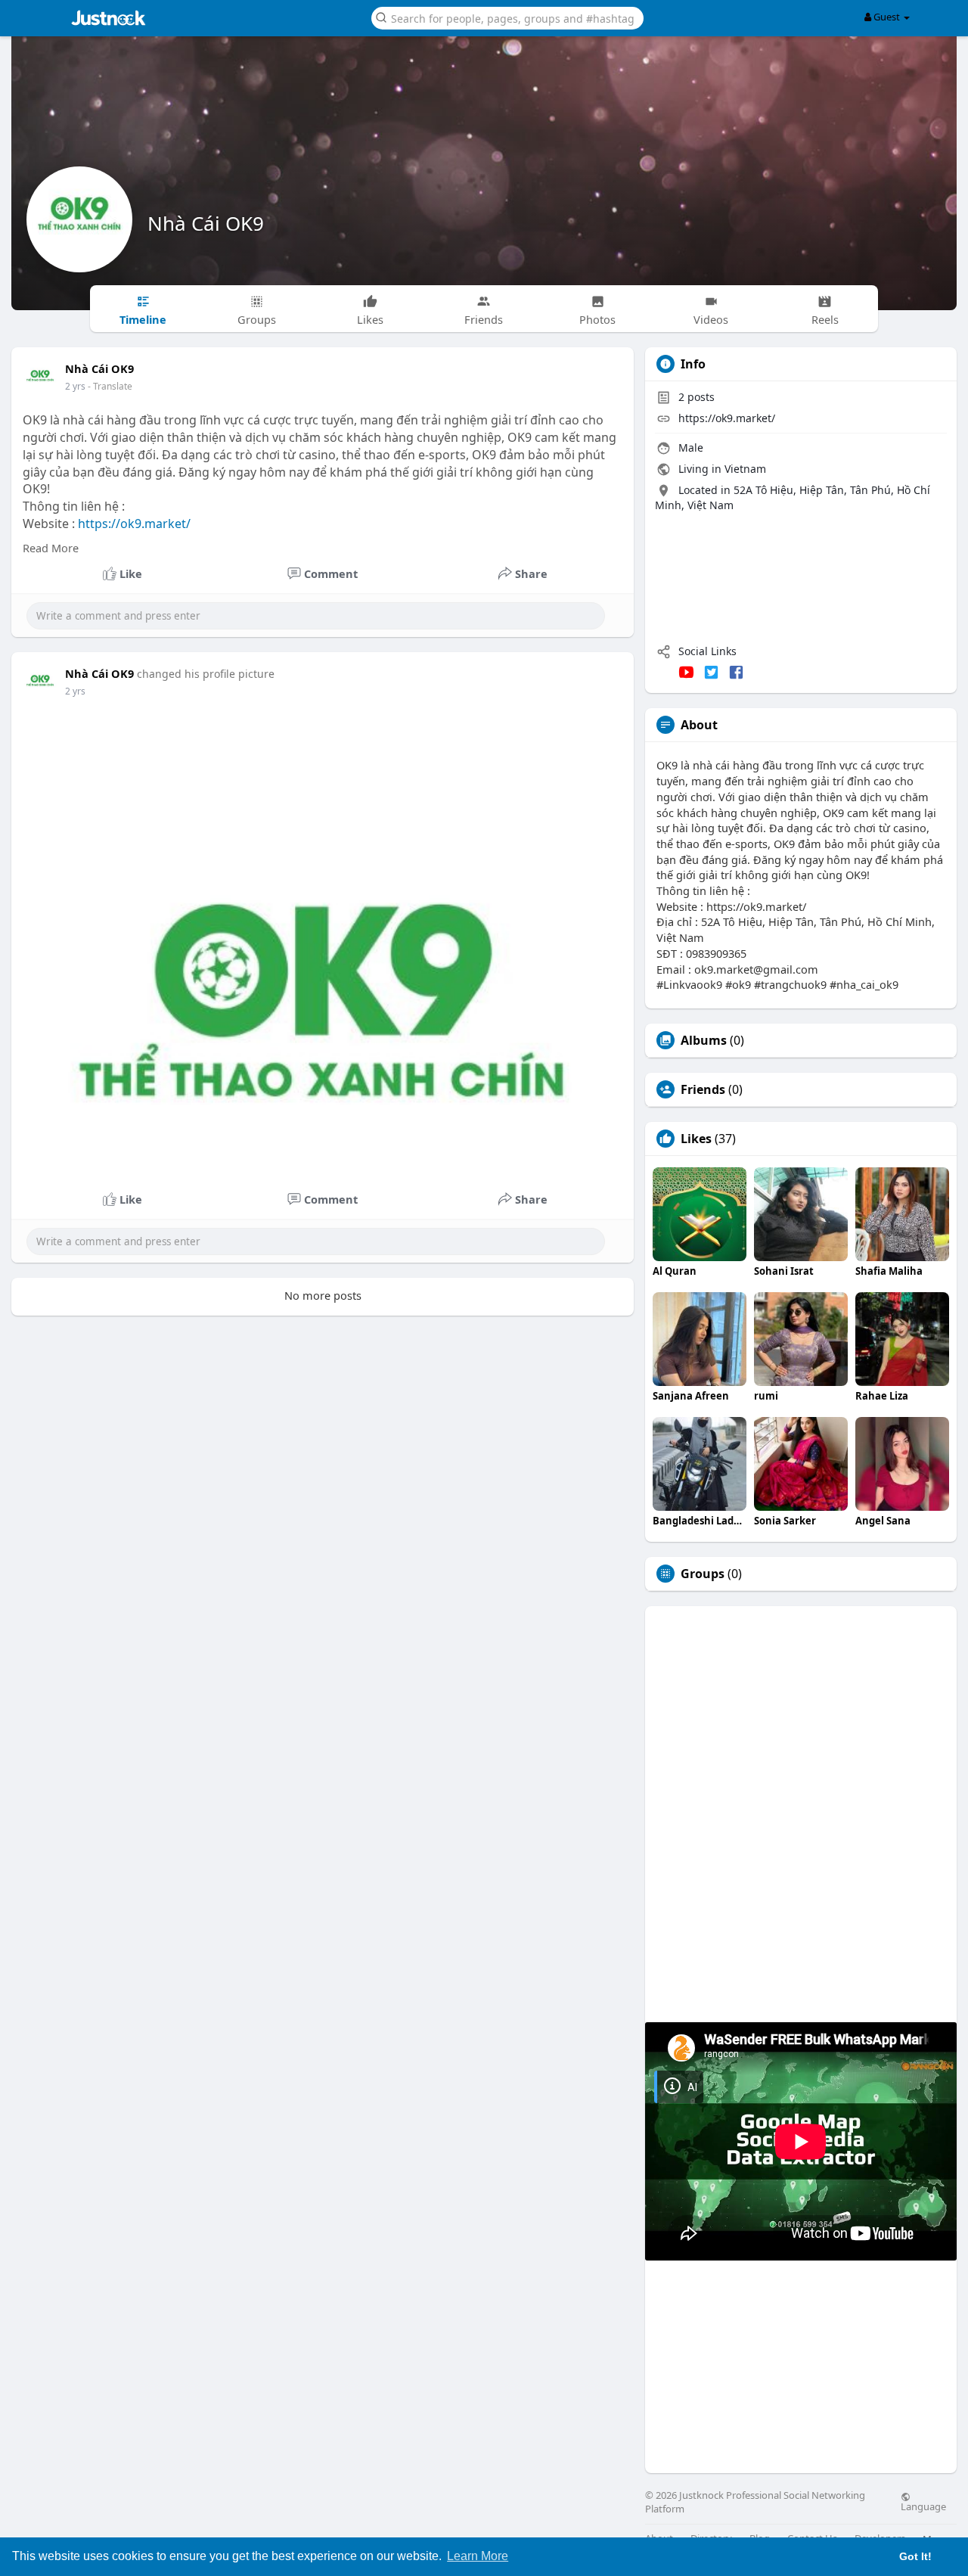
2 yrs (75, 386)
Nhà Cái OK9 (206, 223)
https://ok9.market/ (134, 524)
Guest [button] (887, 17)
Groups (703, 1574)
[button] (507, 17)
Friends (703, 1089)
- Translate (110, 386)
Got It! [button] (915, 2556)
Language (923, 2506)
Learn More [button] (478, 2556)
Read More (51, 548)
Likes (696, 1139)
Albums (704, 1040)
